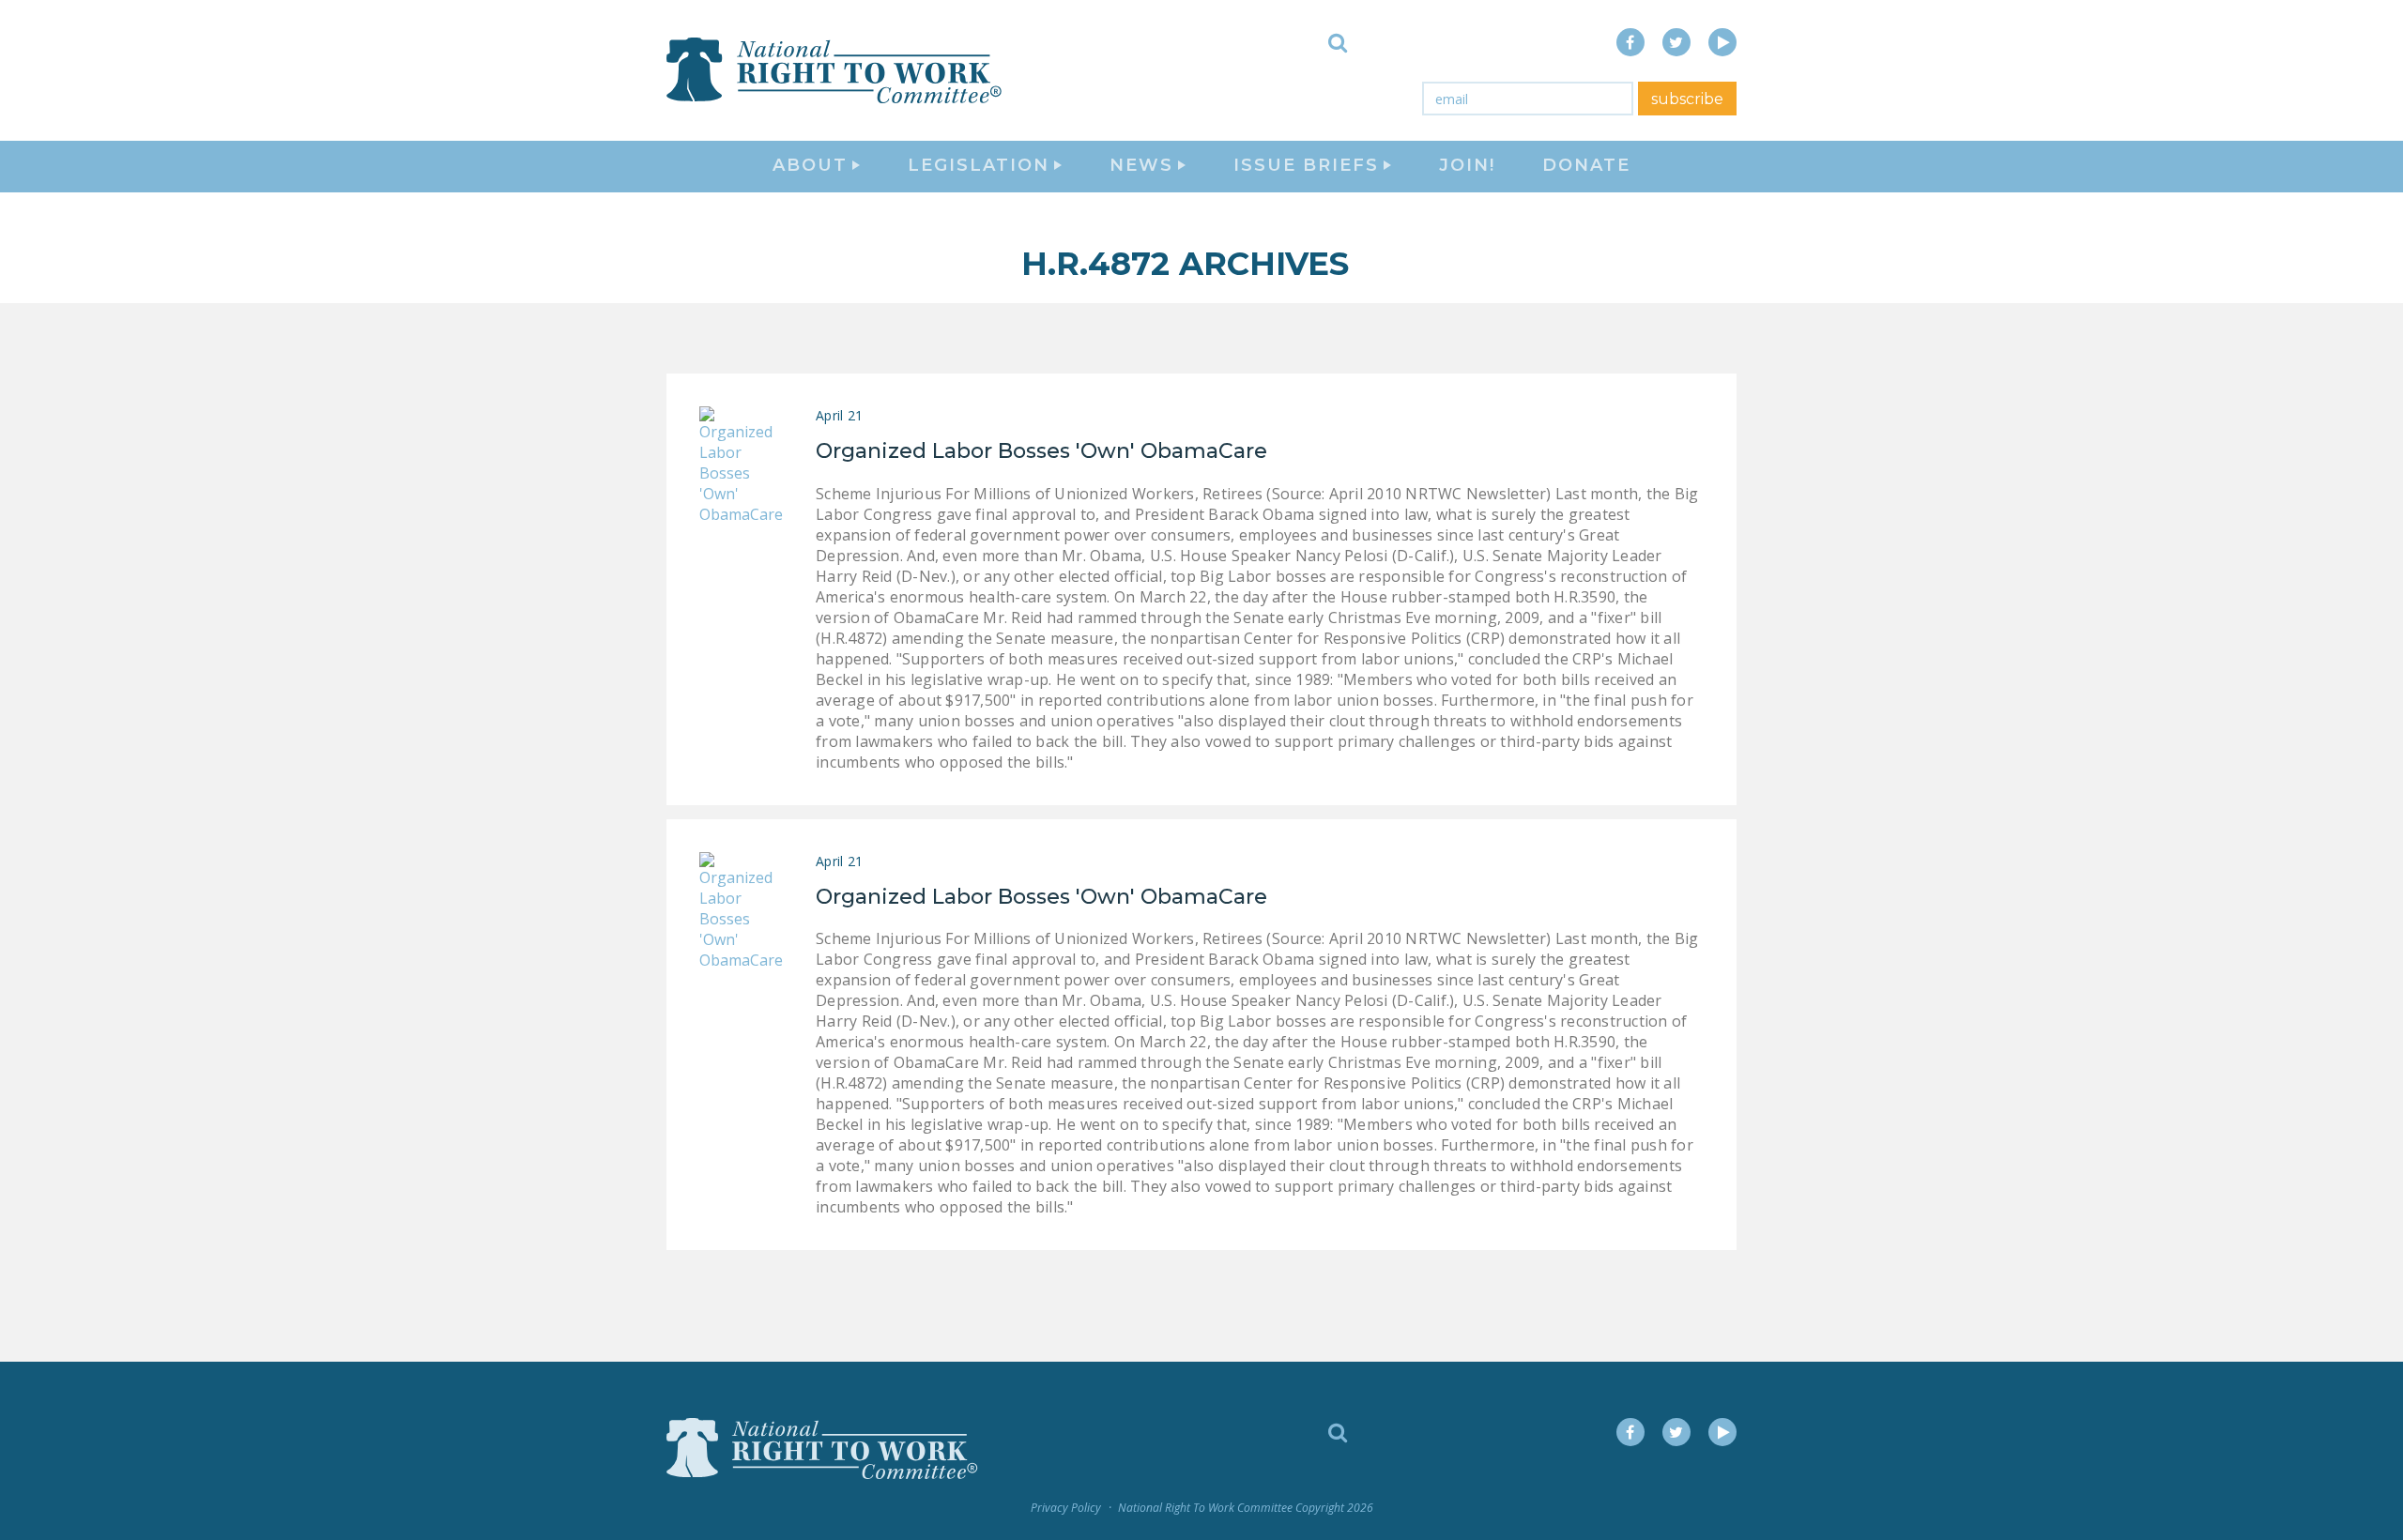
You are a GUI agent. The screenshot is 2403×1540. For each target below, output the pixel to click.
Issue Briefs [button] (1306, 165)
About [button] (810, 165)
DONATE (1586, 165)
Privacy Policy (1066, 1508)
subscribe (1687, 99)
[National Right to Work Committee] (835, 70)
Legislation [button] (979, 165)
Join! (1467, 165)
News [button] (1141, 165)
